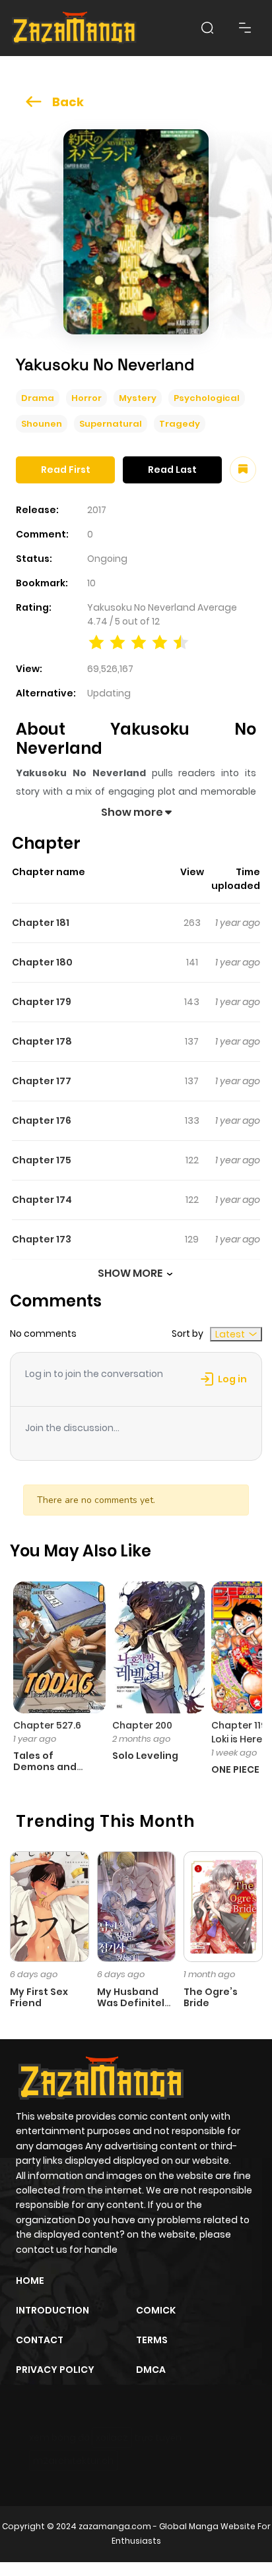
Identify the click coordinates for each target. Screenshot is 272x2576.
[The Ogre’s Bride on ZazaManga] (223, 1906)
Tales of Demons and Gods (45, 1767)
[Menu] (245, 28)
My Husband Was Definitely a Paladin (134, 2003)
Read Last (172, 470)
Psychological (207, 398)
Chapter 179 (42, 1002)
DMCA (151, 2370)
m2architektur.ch (73, 2461)
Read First (66, 470)
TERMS (152, 2340)
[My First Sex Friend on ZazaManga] (50, 1906)
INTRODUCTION (52, 2310)
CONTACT (40, 2340)
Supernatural (111, 424)
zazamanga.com (115, 2526)
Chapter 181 (41, 923)
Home (30, 2281)
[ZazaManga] (75, 28)
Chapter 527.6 (47, 1725)
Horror (86, 398)
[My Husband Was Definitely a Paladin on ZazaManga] (137, 1906)
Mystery (138, 398)
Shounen (42, 424)
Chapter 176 (42, 1120)
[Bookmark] (243, 470)
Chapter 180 (42, 962)
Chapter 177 (42, 1081)
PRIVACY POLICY (55, 2370)
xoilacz (112, 2438)
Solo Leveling (145, 1756)
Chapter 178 (42, 1041)
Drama (38, 398)
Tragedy (180, 424)
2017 (97, 510)
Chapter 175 (42, 1160)
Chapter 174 (42, 1200)
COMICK (156, 2310)
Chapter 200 (142, 1725)
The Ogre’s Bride (211, 1997)
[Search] (207, 28)
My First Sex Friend (39, 1997)
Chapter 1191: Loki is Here (242, 1732)
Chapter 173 (42, 1239)
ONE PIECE (235, 1769)
